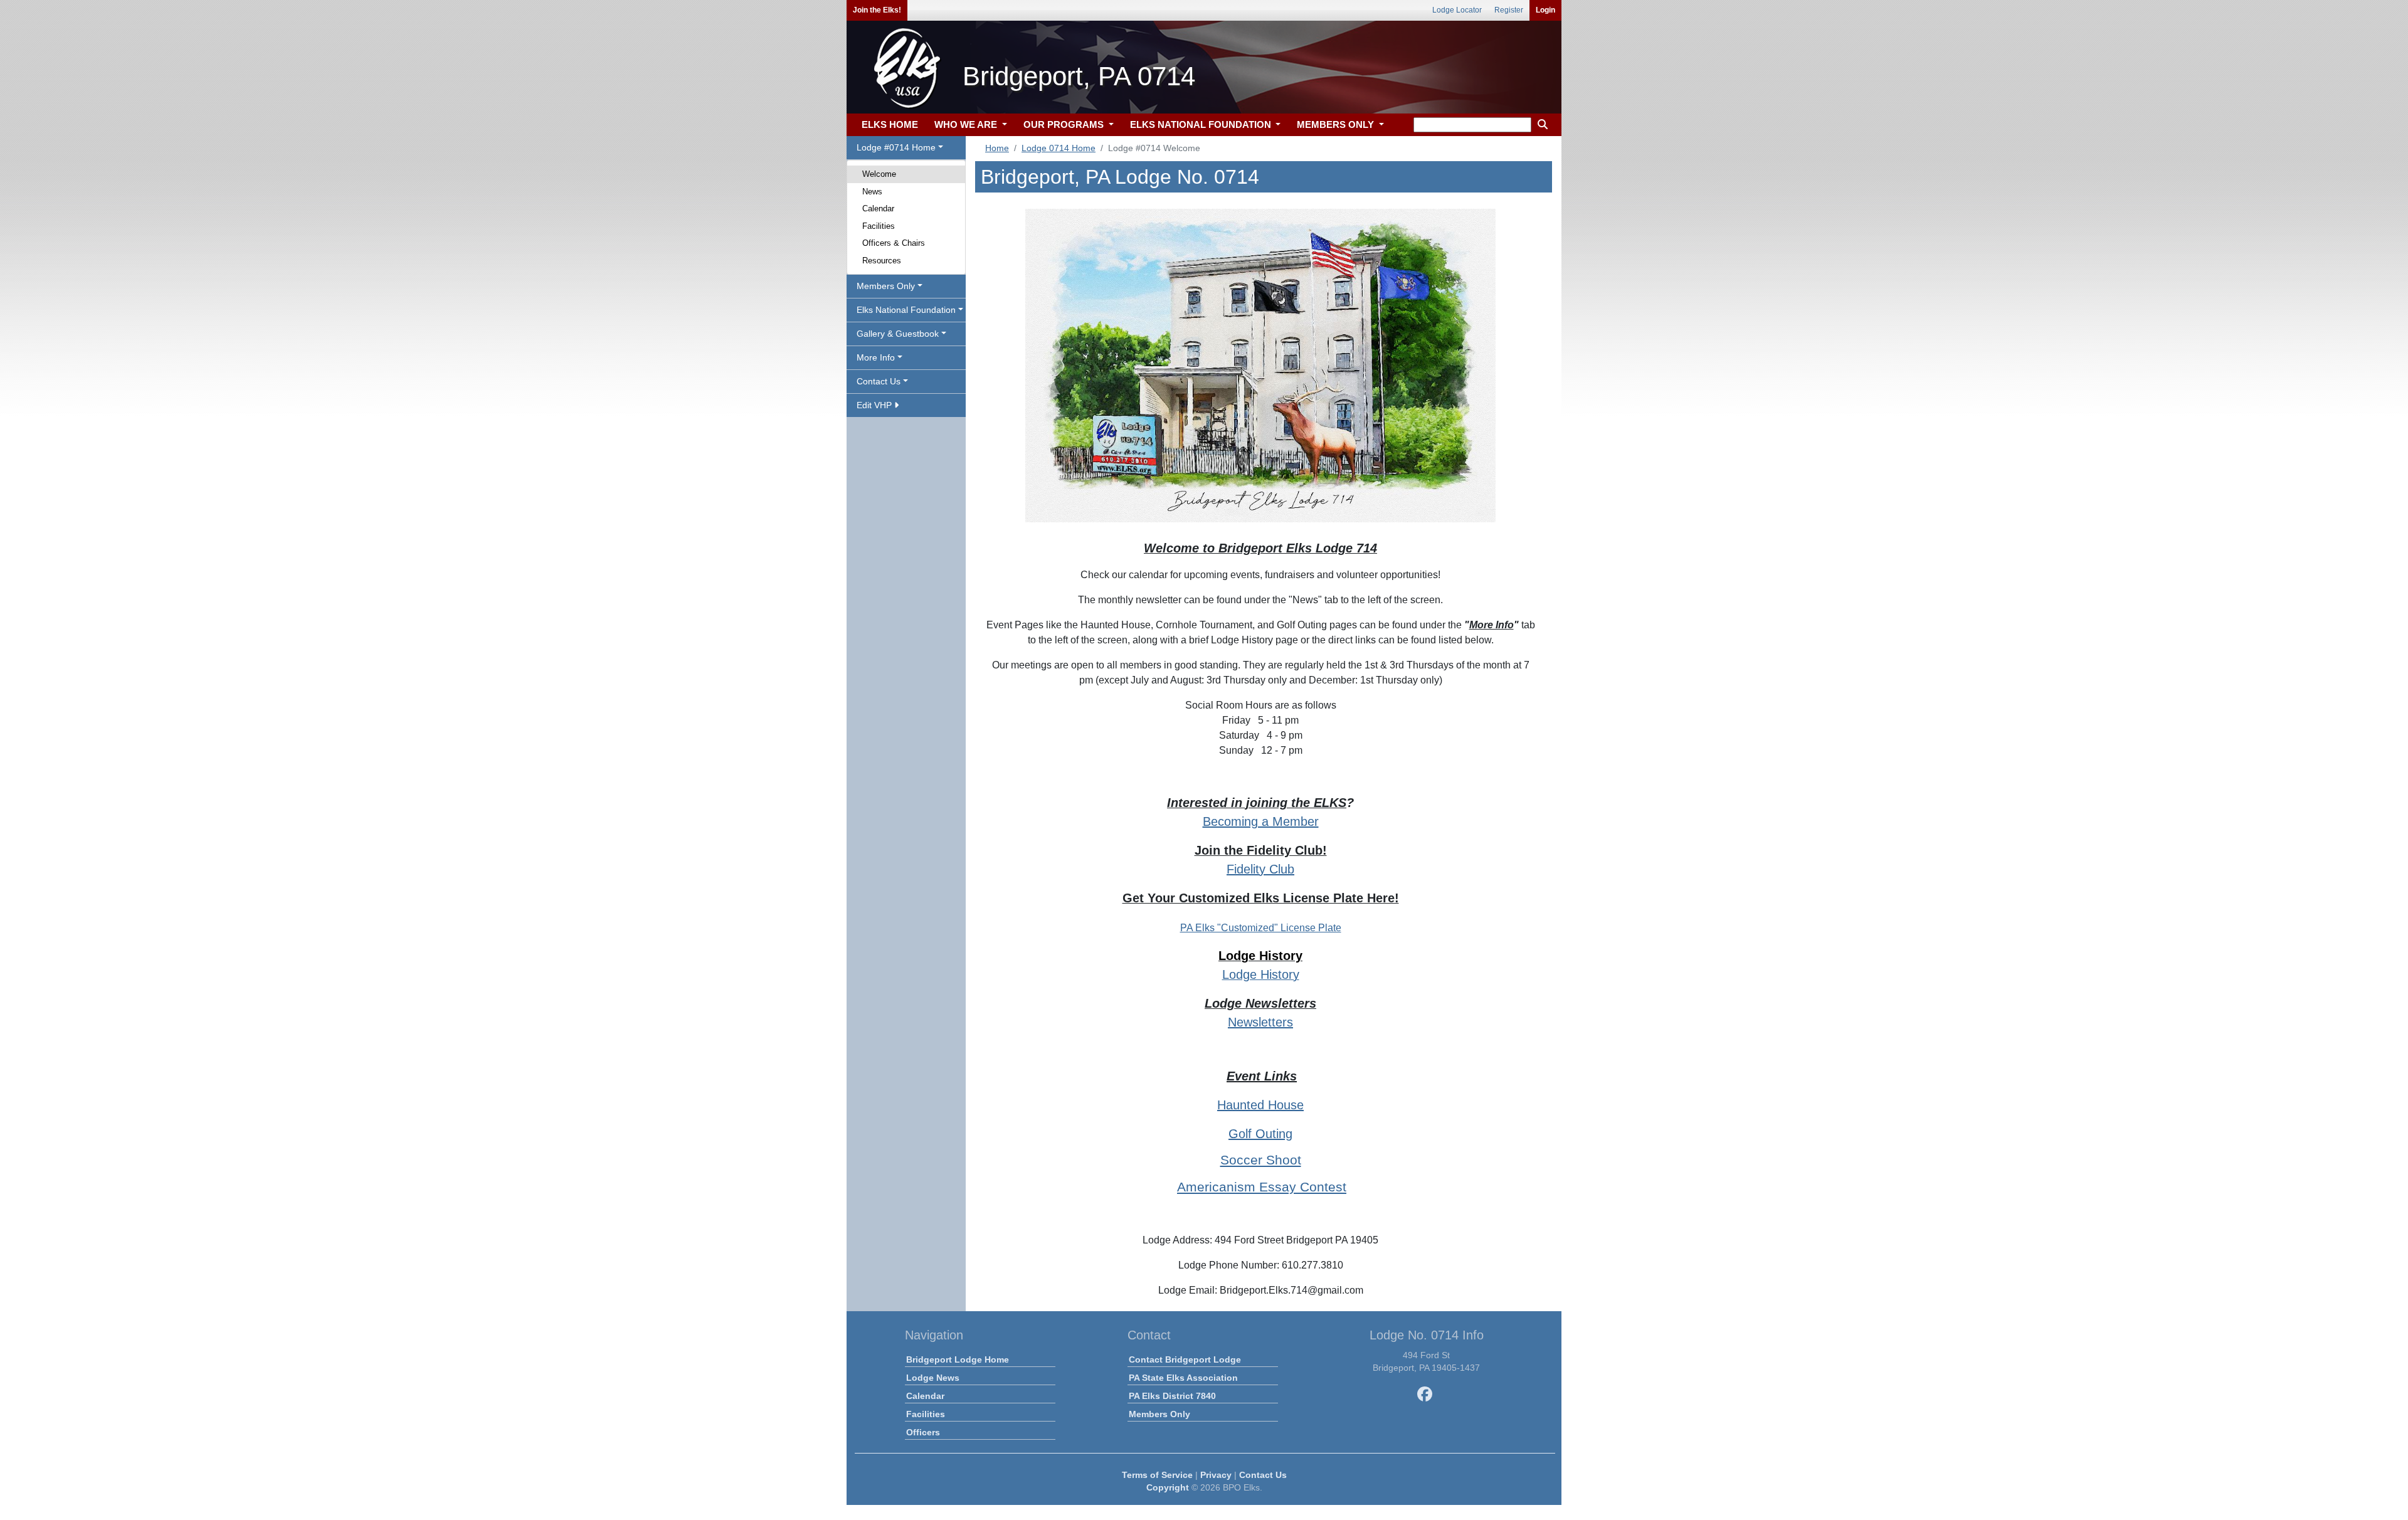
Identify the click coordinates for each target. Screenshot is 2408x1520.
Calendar (878, 208)
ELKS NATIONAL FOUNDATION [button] (1202, 124)
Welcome (879, 174)
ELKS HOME (890, 124)
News (872, 192)
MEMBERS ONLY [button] (1337, 124)
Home (997, 148)
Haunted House (1260, 1105)
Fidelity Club (1260, 869)
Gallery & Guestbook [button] (898, 334)
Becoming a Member (1261, 821)
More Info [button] (876, 357)
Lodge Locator (1457, 10)
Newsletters (1260, 1022)
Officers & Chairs (894, 243)
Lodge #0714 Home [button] (896, 147)
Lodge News (933, 1378)
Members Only (1159, 1414)
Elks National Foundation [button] (906, 310)
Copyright (1168, 1487)
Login (1545, 10)
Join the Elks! (877, 10)
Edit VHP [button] (875, 405)
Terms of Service (1157, 1475)
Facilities (879, 226)
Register (1509, 10)
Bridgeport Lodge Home (958, 1359)
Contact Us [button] (879, 381)
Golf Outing (1260, 1134)
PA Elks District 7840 (1172, 1396)
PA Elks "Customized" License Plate (1261, 928)
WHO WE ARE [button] (967, 124)
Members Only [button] (886, 286)
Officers (923, 1432)
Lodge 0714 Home (1059, 148)
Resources (882, 261)
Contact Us (1263, 1475)
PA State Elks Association (1183, 1378)
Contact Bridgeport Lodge (1185, 1359)
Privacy (1216, 1475)
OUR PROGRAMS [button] (1065, 124)
